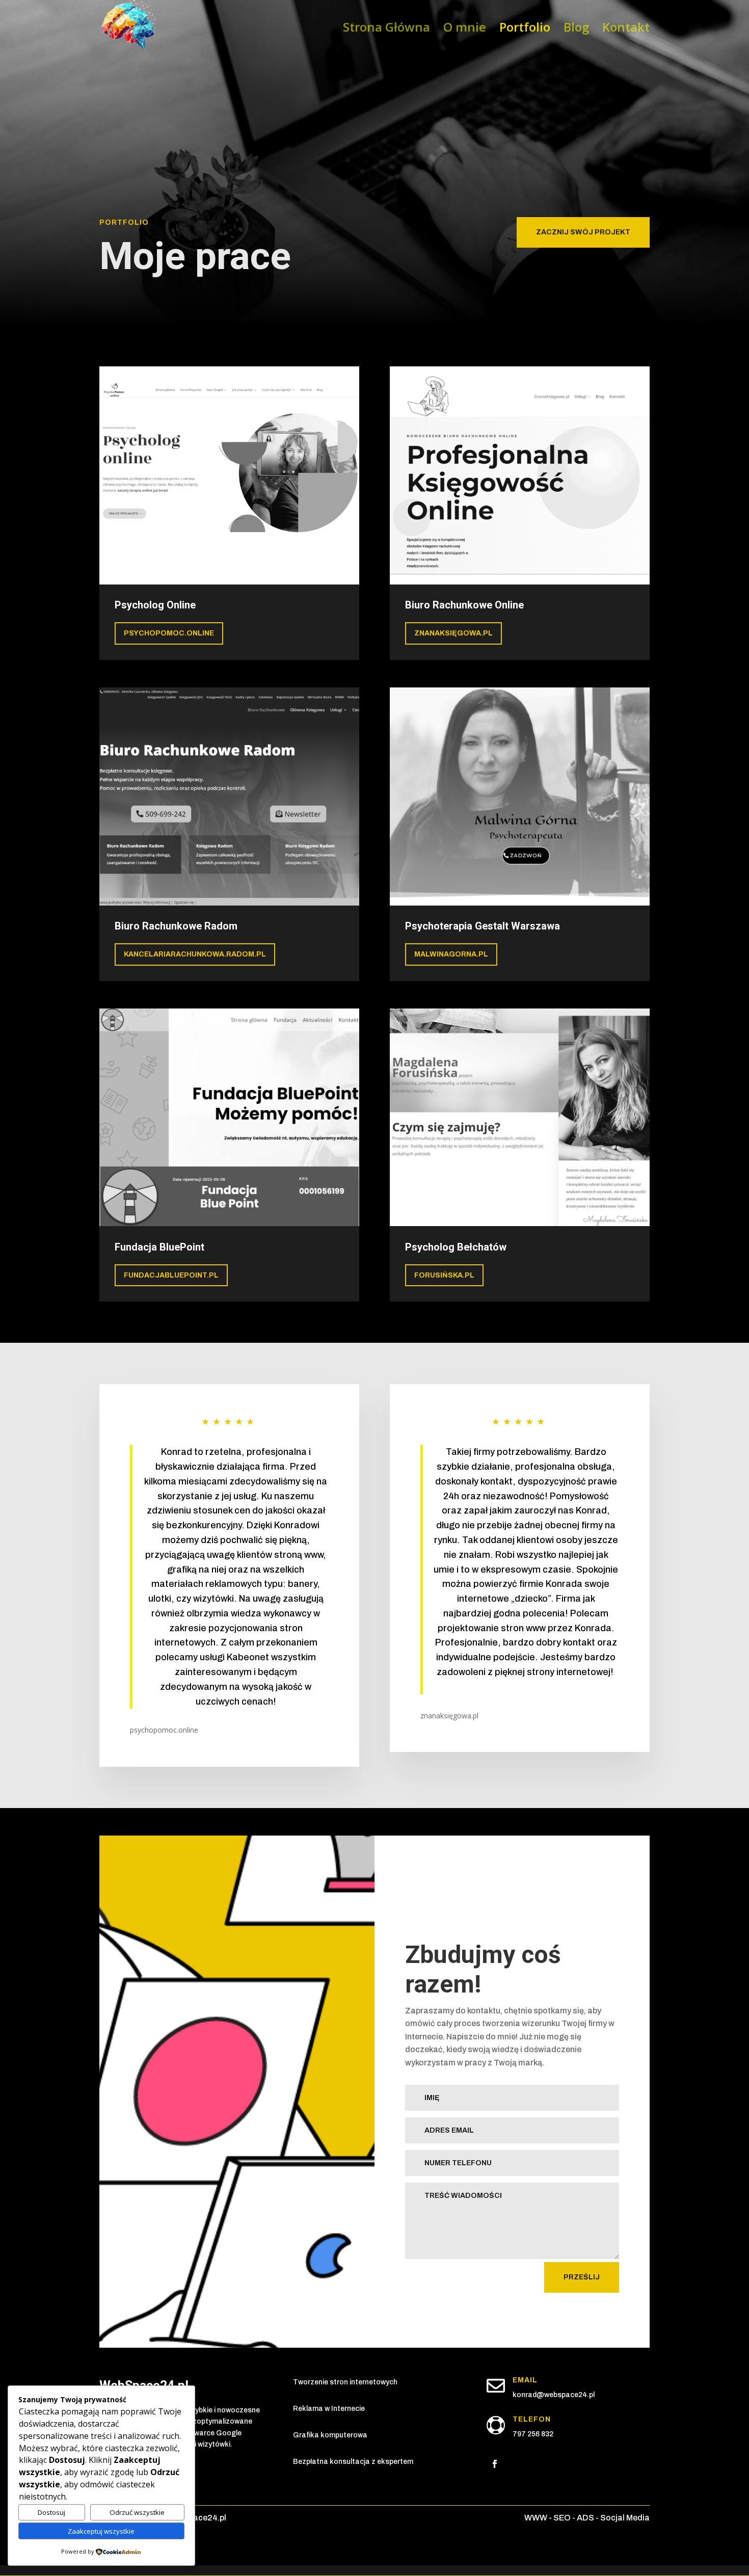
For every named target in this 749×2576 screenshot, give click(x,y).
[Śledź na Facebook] (495, 2464)
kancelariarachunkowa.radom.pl (195, 954)
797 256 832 (533, 2434)
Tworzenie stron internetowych (345, 2382)
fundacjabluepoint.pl (171, 1275)
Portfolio (525, 29)
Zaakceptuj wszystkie (101, 2531)
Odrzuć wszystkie (137, 2512)
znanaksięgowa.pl (453, 633)
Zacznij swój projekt (583, 232)
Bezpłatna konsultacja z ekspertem (353, 2462)
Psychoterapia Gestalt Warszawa (483, 926)
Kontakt (626, 29)
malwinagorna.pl (451, 954)
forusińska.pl (444, 1275)
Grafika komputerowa (330, 2435)
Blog (576, 29)
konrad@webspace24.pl (554, 2395)
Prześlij (582, 2277)
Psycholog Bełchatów (456, 1247)
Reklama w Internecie (329, 2409)
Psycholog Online (155, 605)
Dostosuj (51, 2512)
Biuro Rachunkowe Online (464, 605)
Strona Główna (386, 29)
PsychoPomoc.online (169, 633)
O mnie (465, 29)
